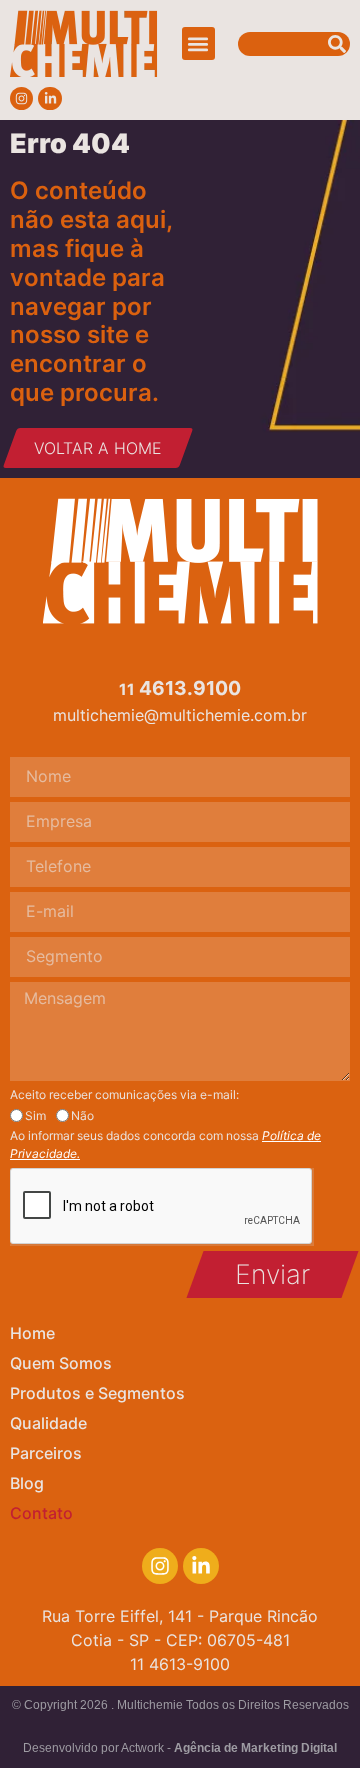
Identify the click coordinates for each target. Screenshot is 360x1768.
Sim (35, 1116)
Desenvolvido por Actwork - (180, 1748)
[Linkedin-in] (49, 98)
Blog (27, 1483)
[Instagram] (21, 98)
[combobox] (294, 44)
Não (82, 1116)
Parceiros (46, 1453)
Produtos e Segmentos (97, 1393)
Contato (41, 1513)
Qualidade (48, 1423)
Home (32, 1333)
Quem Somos (61, 1363)
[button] (198, 43)
